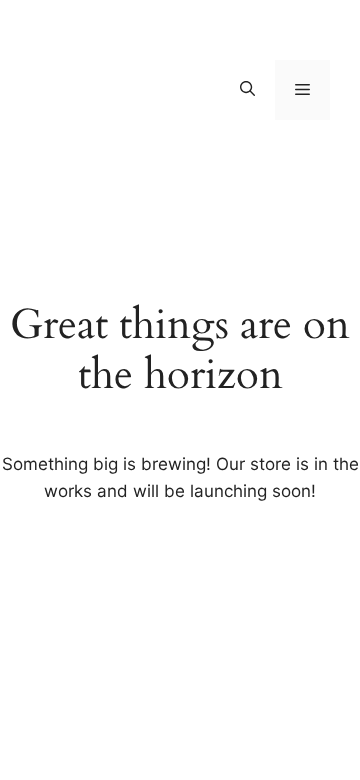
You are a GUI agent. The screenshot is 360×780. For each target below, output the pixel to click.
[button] (247, 90)
